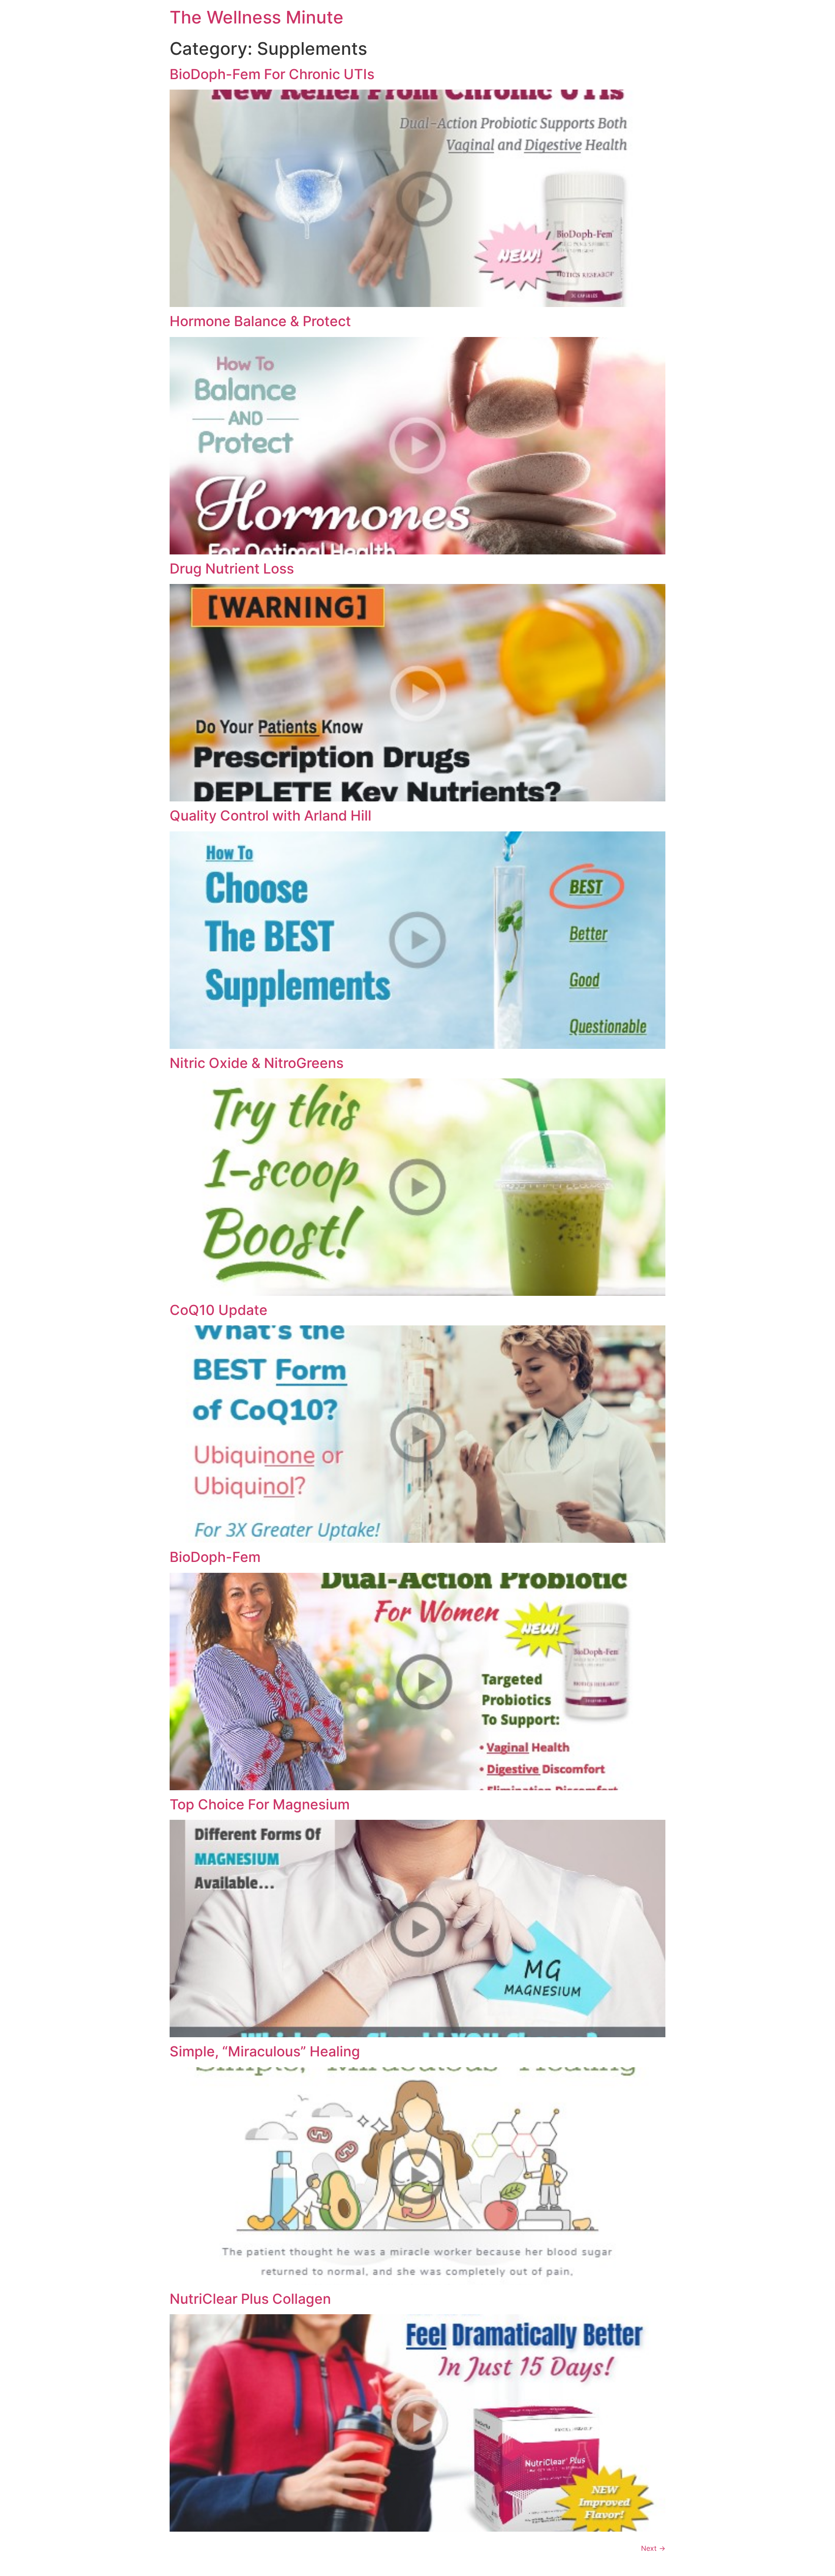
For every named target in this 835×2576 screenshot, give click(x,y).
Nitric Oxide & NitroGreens (257, 1063)
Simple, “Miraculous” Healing (265, 2051)
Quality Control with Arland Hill (271, 816)
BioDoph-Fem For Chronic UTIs (272, 74)
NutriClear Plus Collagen (250, 2299)
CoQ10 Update (219, 1310)
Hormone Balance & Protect (260, 321)
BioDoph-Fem (215, 1557)
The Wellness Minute (257, 17)
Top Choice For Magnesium (260, 1804)
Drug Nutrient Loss (232, 569)
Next (653, 2548)
